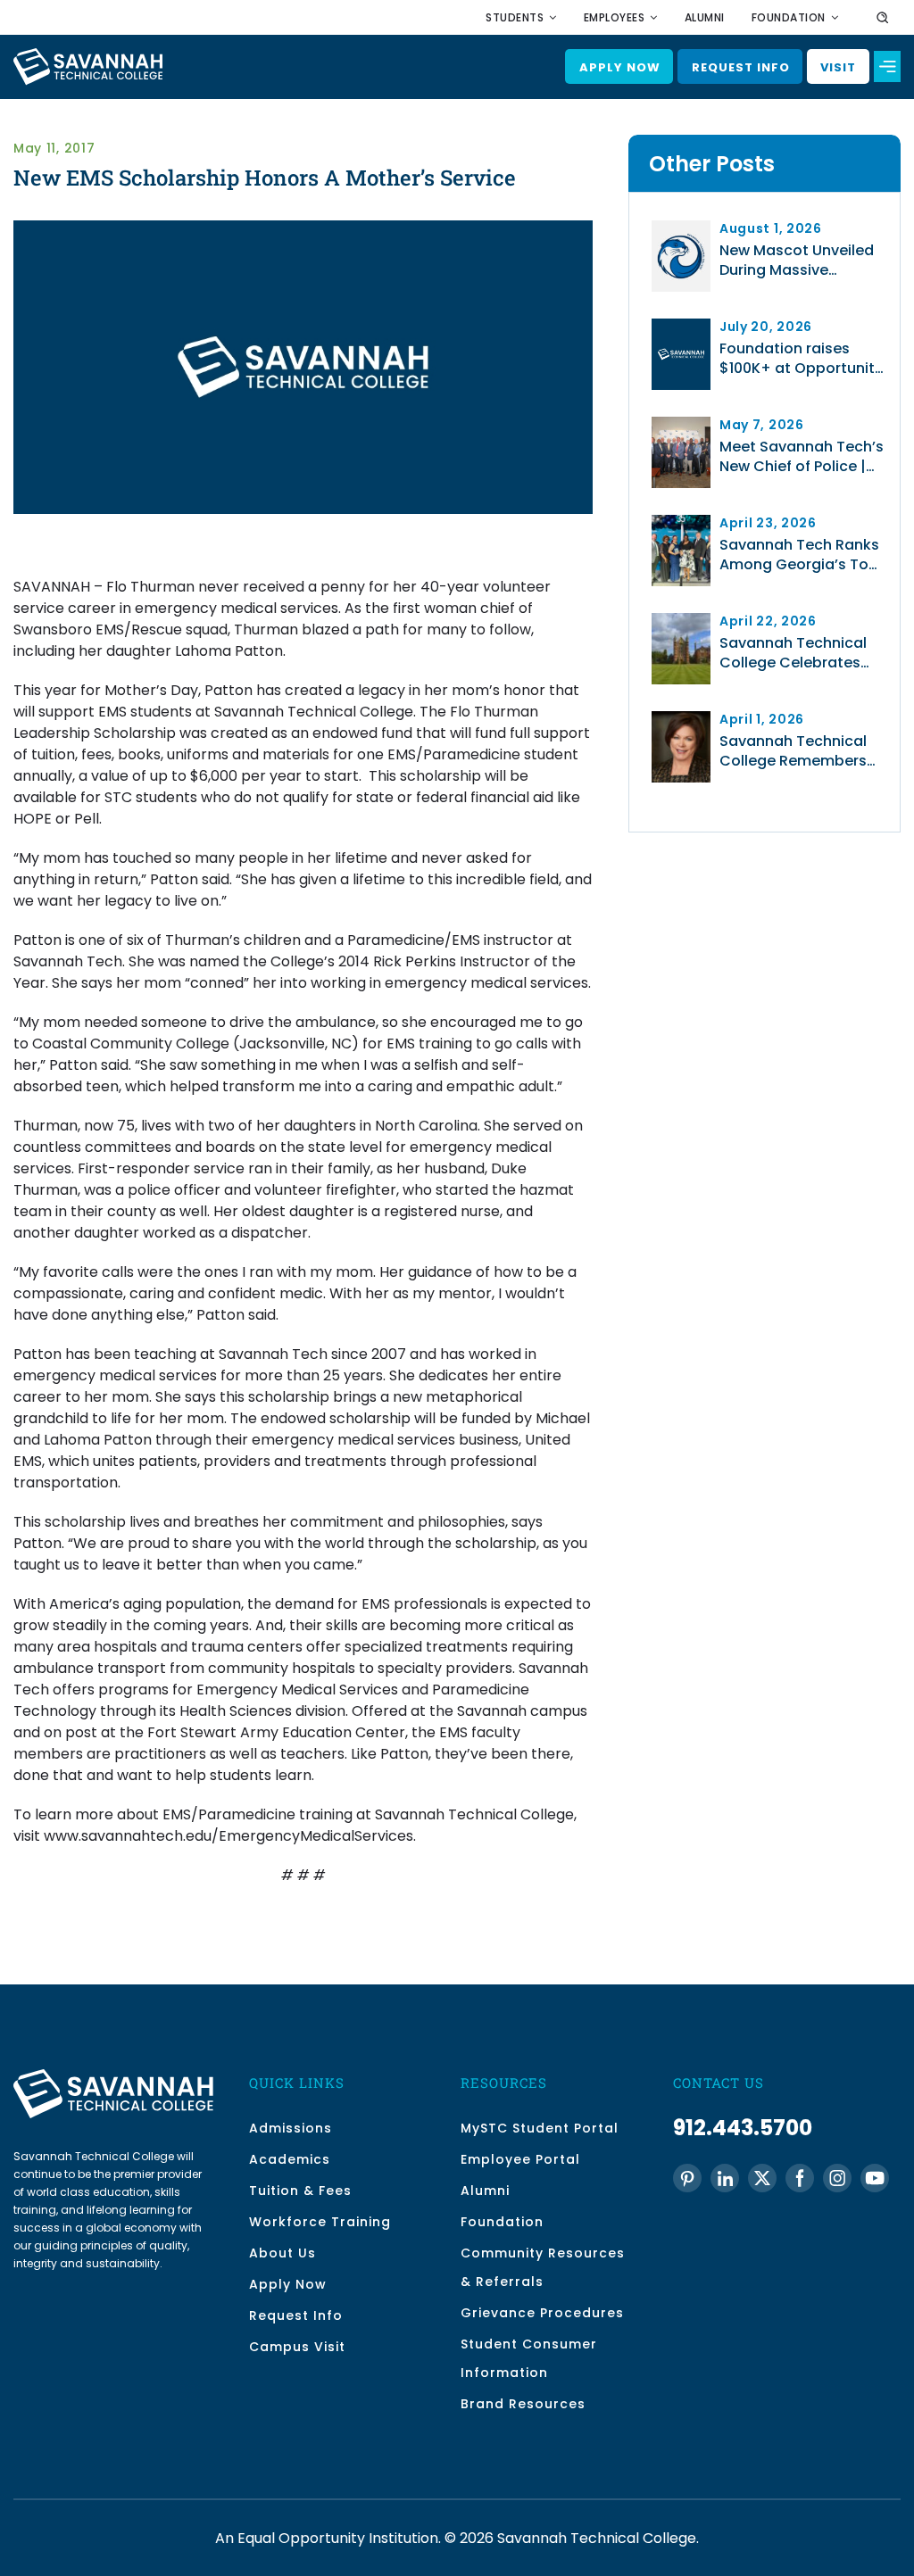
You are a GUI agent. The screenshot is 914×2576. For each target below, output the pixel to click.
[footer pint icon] (687, 2178)
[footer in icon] (725, 2178)
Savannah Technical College (597, 2538)
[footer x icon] (762, 2178)
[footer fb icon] (800, 2178)
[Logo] (681, 325)
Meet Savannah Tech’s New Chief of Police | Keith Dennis (802, 457)
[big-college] (681, 620)
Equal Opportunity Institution (338, 2538)
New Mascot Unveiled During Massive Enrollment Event (797, 261)
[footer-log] (113, 2076)
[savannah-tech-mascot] (681, 227)
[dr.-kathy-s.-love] (681, 718)
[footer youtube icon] (875, 2178)
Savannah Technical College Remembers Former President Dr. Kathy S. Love (793, 751)
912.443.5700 (743, 2128)
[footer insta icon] (837, 2178)
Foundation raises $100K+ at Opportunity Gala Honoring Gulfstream (801, 359)
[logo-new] (88, 55)
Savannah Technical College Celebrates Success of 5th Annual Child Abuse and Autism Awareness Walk (800, 653)
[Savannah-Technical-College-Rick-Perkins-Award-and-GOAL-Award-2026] (681, 522)
